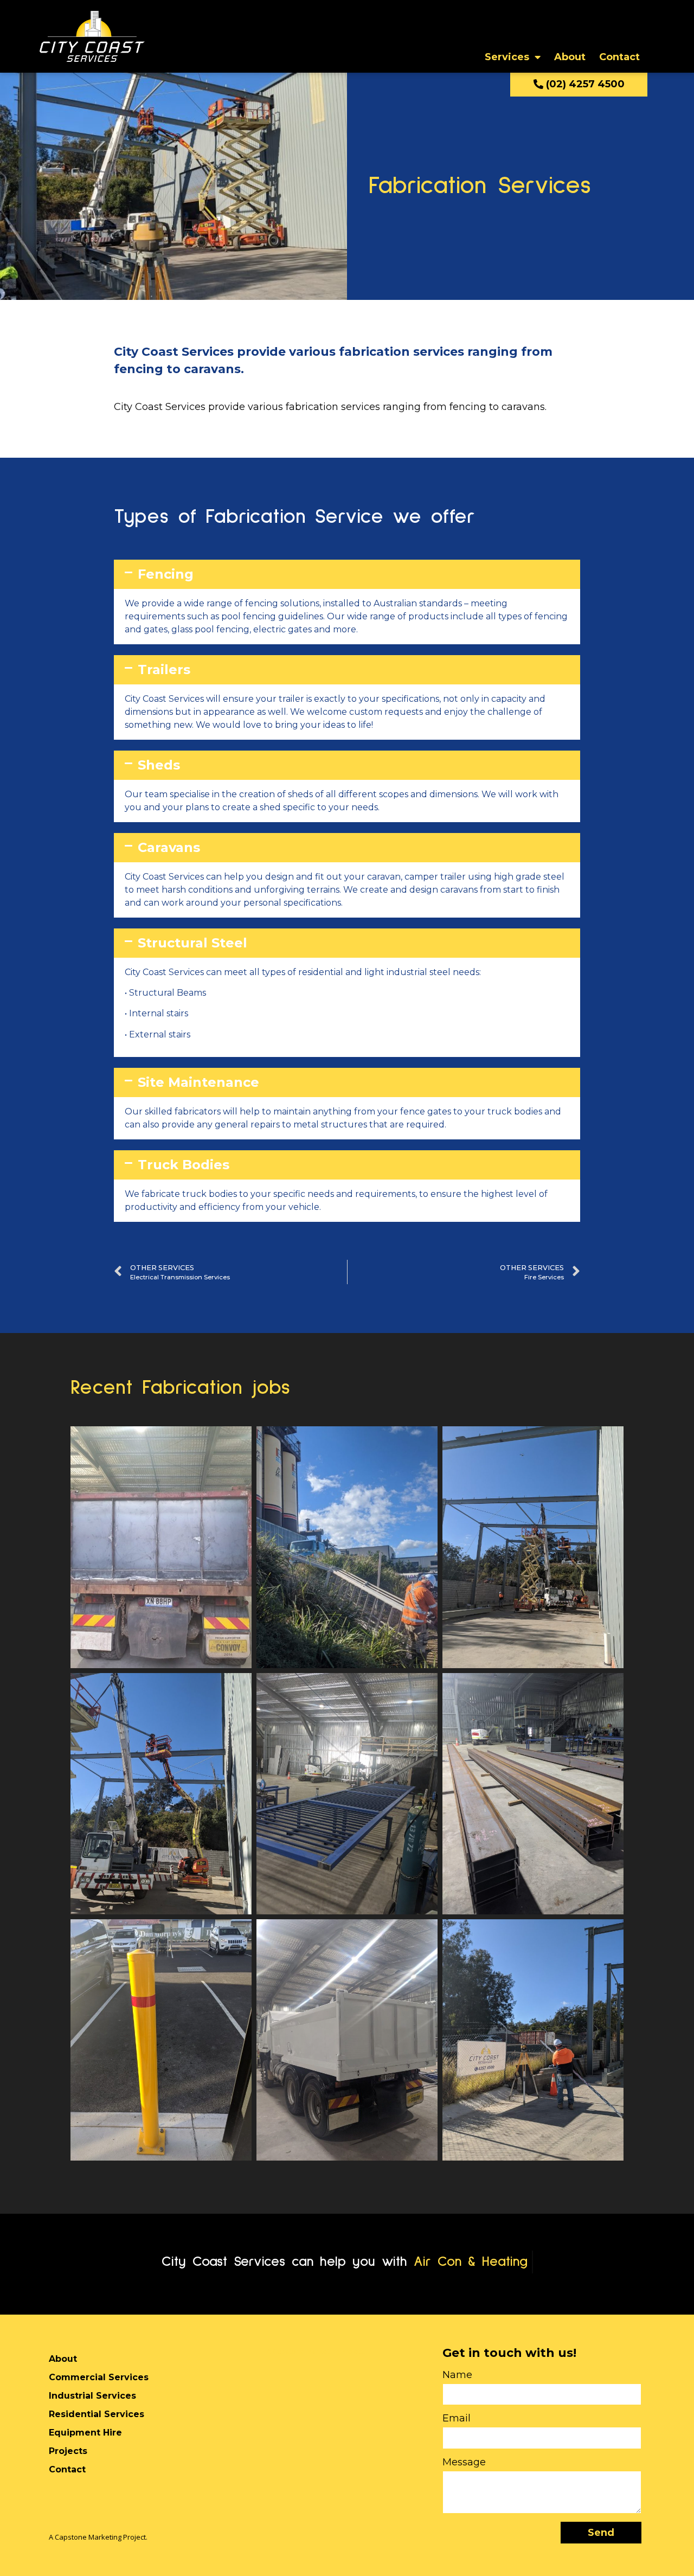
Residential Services (97, 2414)
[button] (347, 574)
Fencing (166, 574)
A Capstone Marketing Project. (98, 2537)
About (570, 57)
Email (457, 2419)
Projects (68, 2451)
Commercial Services (99, 2377)
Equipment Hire (85, 2433)
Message (464, 2463)
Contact (619, 57)
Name (457, 2375)
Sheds (159, 765)
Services (507, 57)
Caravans (169, 847)
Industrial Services (92, 2396)
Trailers (164, 669)
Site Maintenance (198, 1082)
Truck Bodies (184, 1165)
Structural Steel (192, 943)
